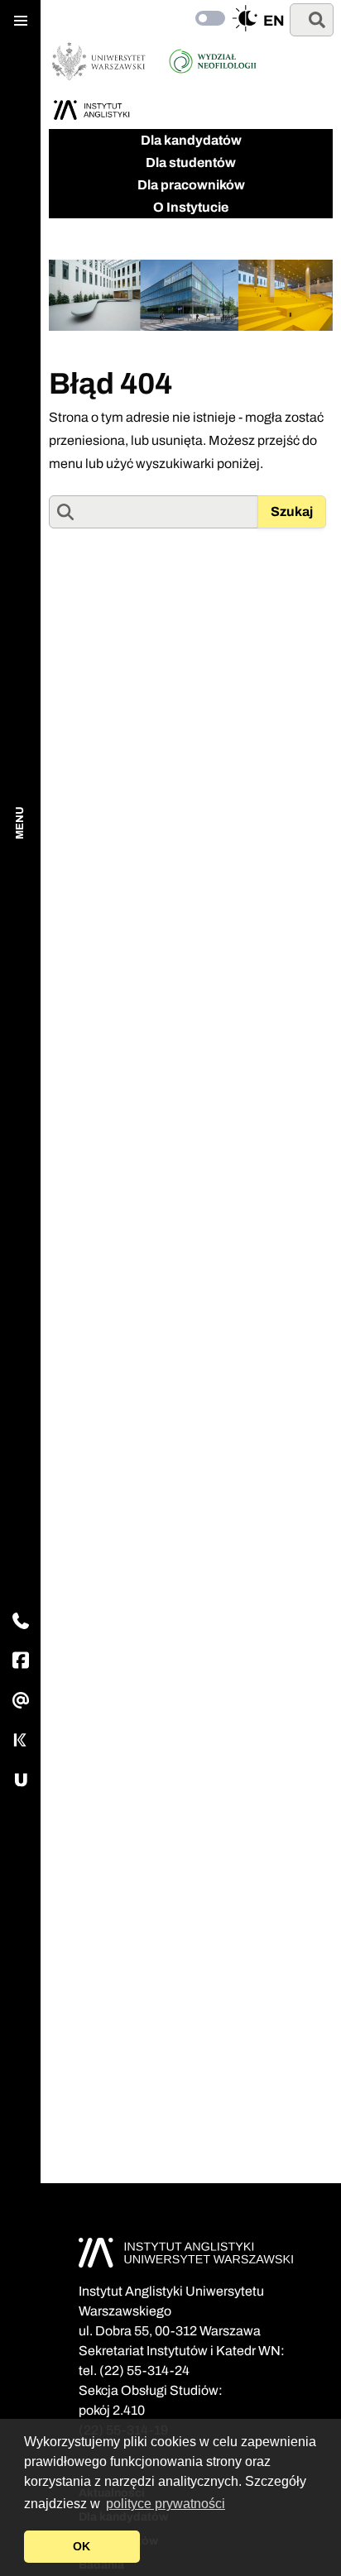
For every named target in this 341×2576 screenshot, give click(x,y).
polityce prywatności (166, 2504)
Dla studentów (191, 162)
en (274, 21)
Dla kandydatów (191, 140)
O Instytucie (191, 207)
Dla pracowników (191, 185)
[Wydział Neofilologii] (213, 61)
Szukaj (292, 511)
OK (82, 2546)
